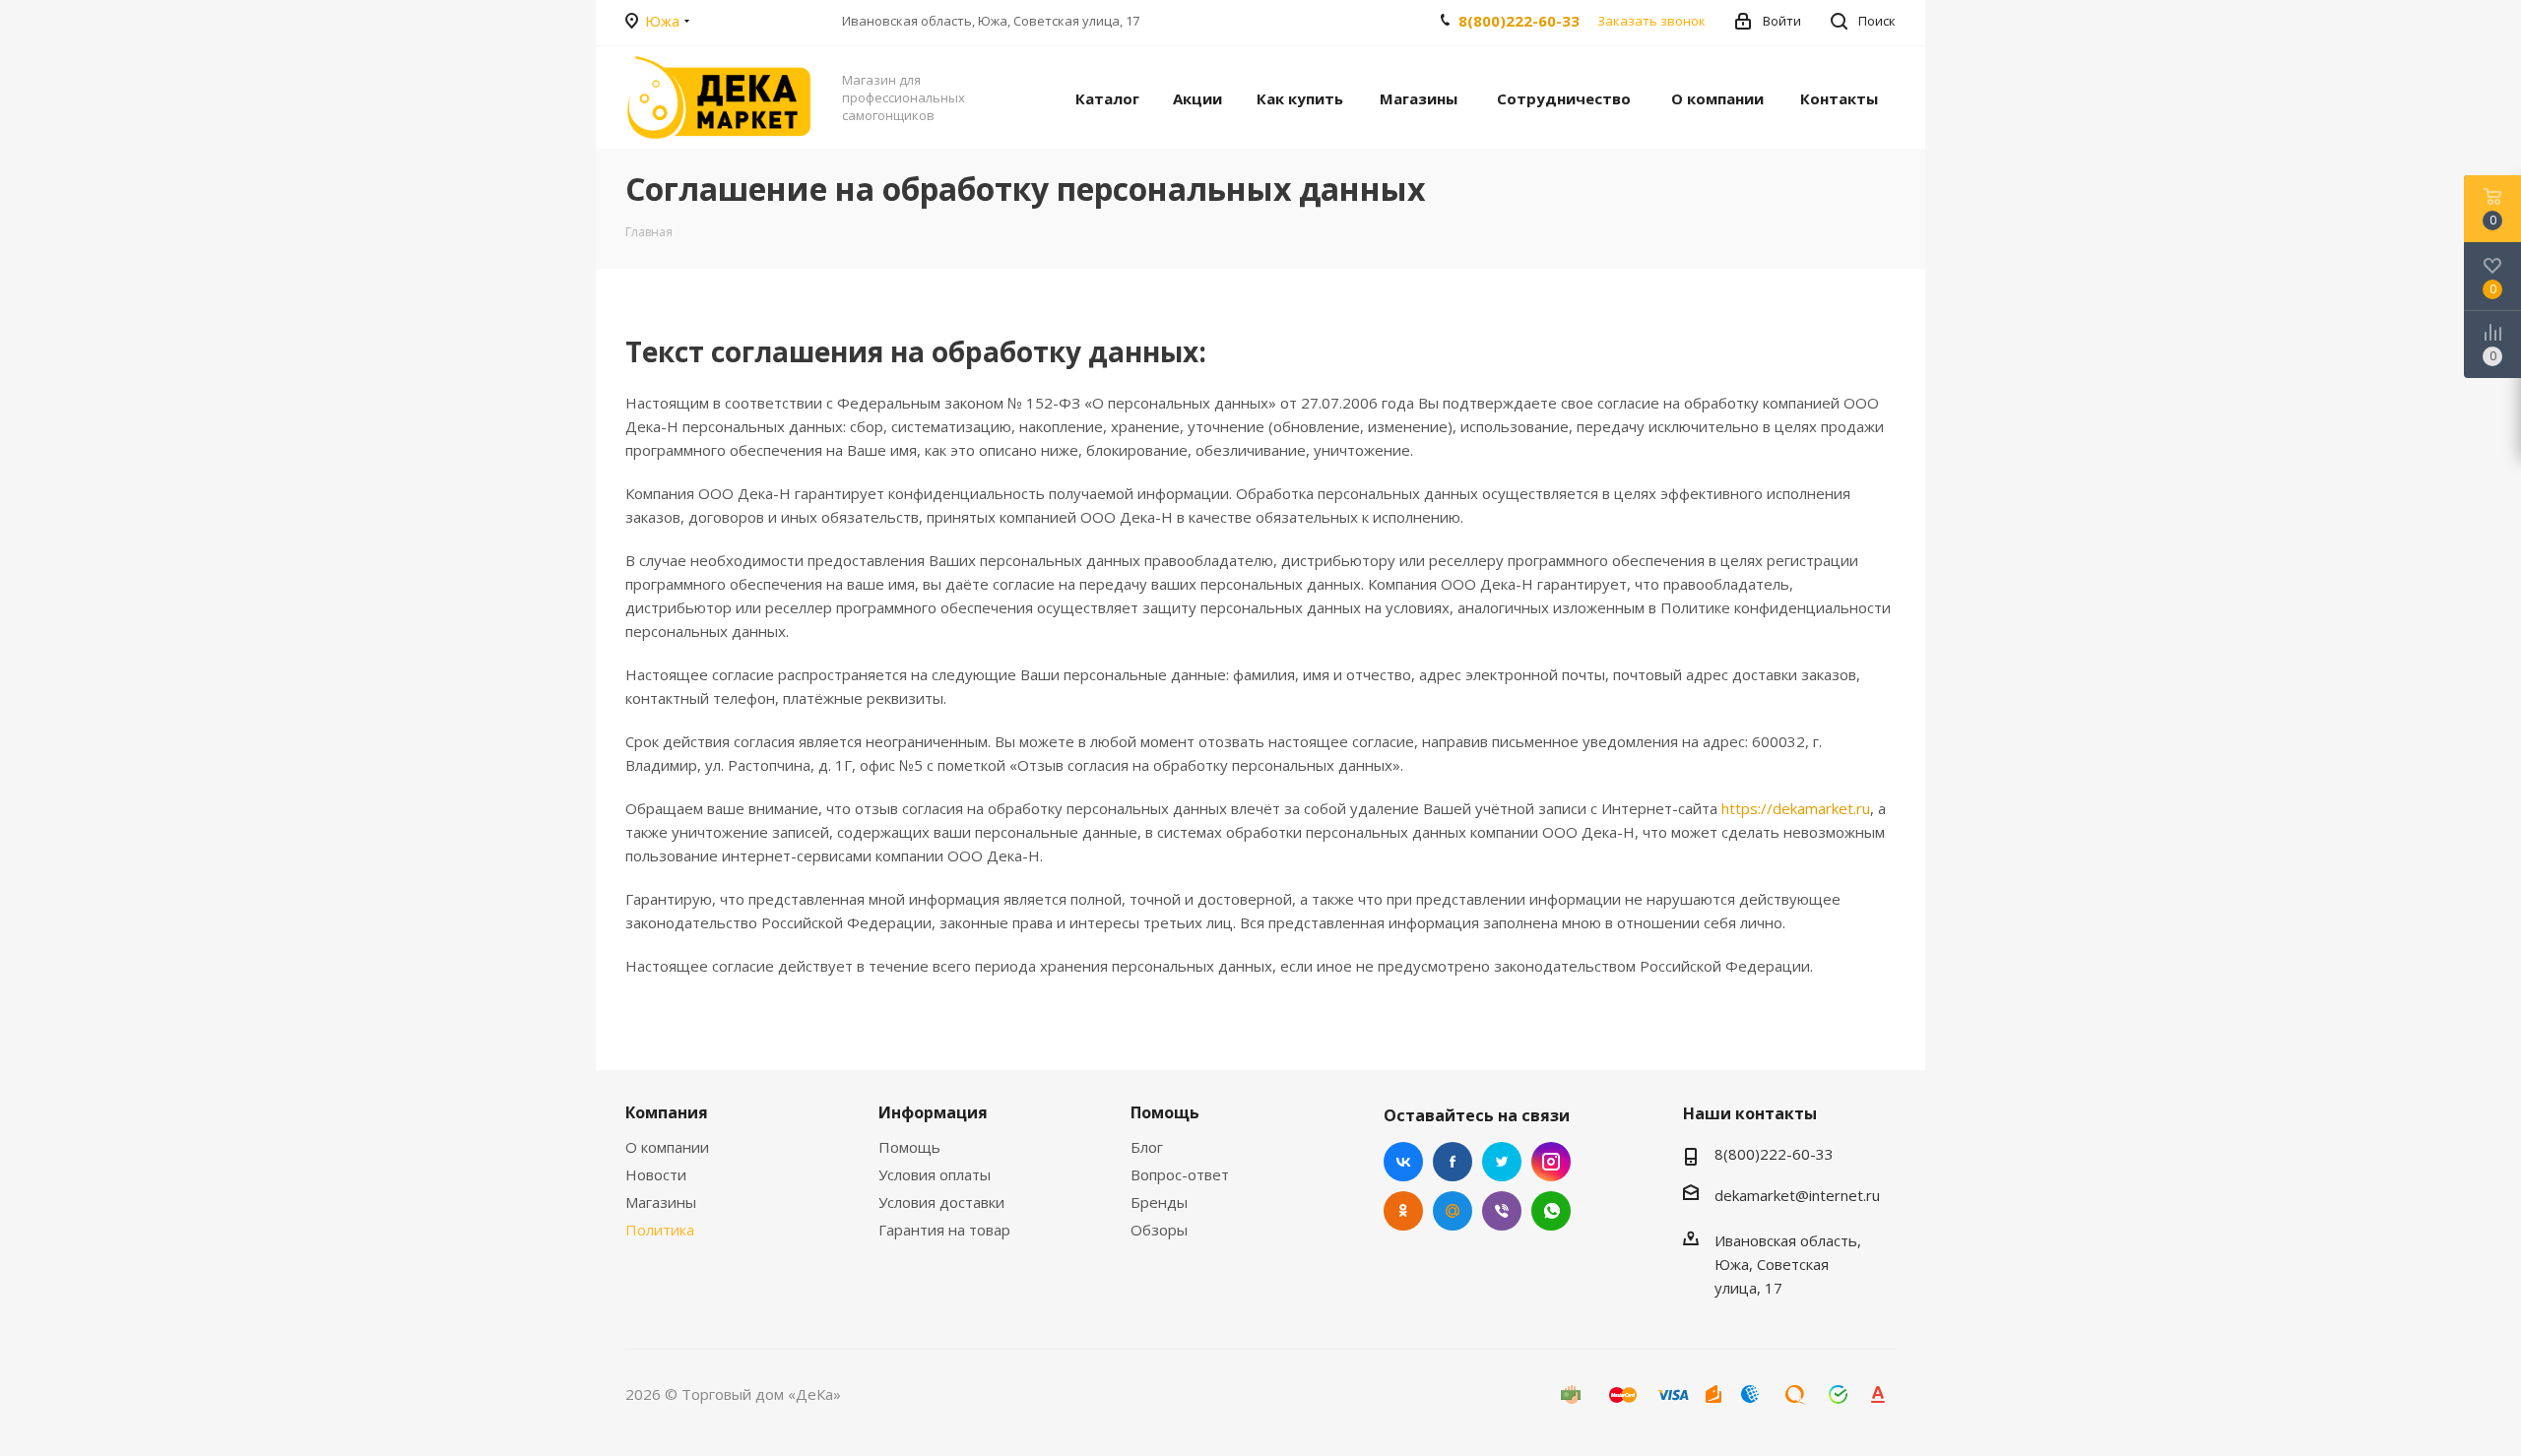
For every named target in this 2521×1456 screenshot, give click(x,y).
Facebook (1453, 1162)
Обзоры (1159, 1230)
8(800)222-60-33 (1519, 21)
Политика (660, 1230)
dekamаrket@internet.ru (1797, 1195)
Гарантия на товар (944, 1230)
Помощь (909, 1147)
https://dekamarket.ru (1796, 808)
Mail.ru (1453, 1211)
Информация (933, 1112)
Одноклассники (1403, 1211)
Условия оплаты (935, 1174)
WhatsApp (1551, 1211)
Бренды (1159, 1202)
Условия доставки (941, 1202)
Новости (656, 1174)
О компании (667, 1147)
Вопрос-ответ (1180, 1174)
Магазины (661, 1202)
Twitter (1502, 1162)
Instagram (1551, 1162)
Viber (1502, 1211)
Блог (1147, 1147)
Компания (667, 1112)
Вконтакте (1403, 1162)
